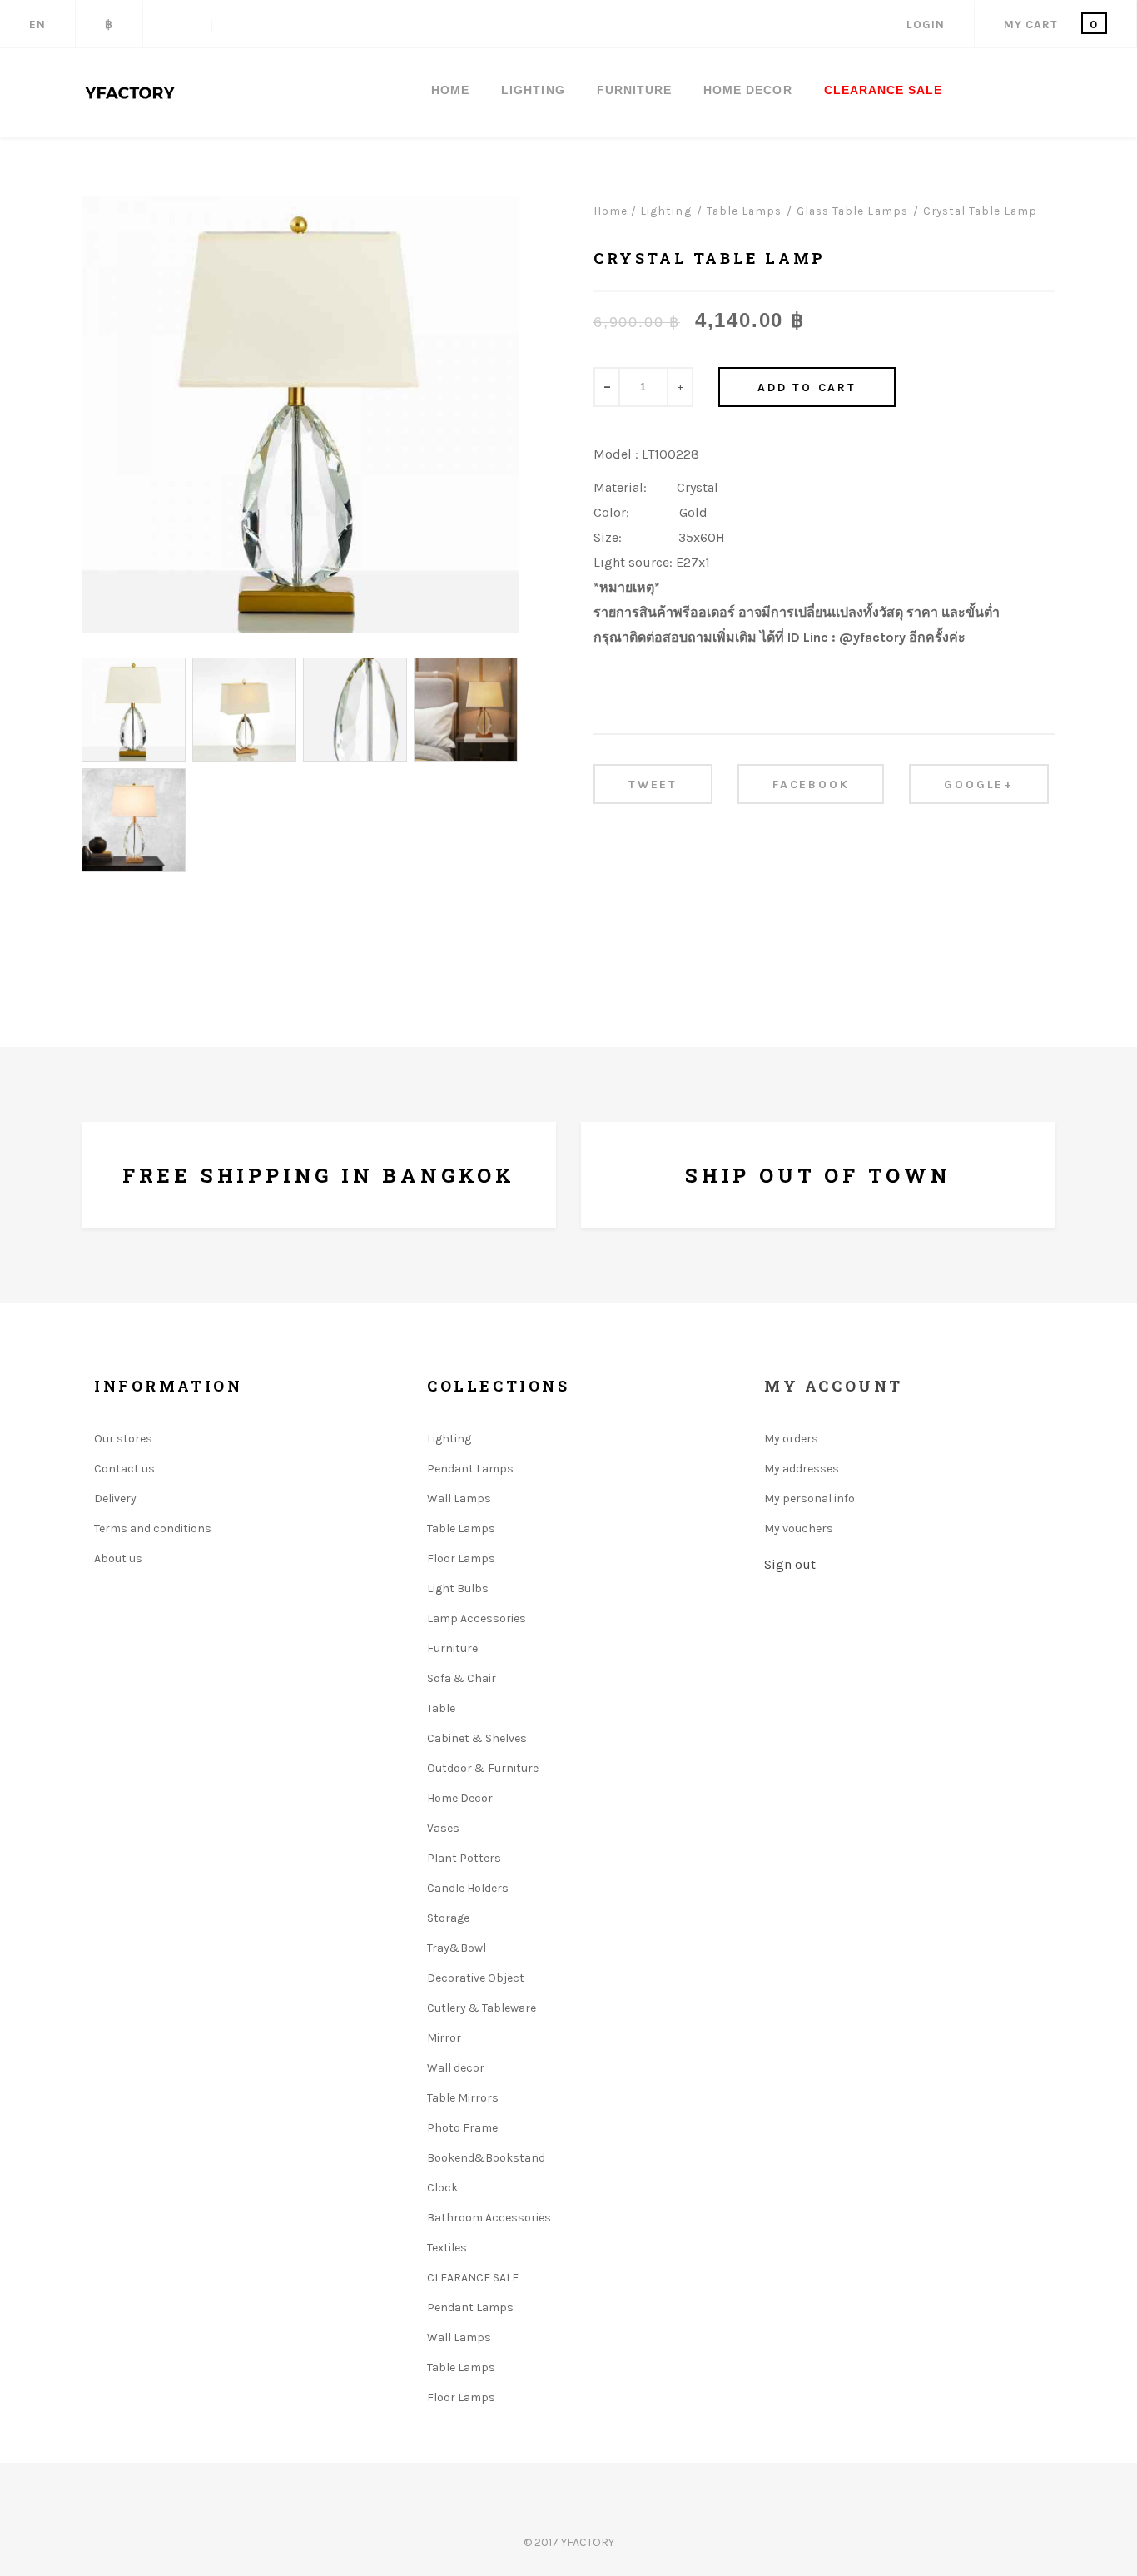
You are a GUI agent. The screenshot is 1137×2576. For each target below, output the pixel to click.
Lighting (449, 1439)
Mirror (444, 2038)
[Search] (178, 25)
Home (450, 90)
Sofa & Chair (462, 1678)
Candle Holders (468, 1888)
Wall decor (456, 2068)
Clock (442, 2188)
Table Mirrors (463, 2098)
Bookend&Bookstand (486, 2158)
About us (118, 1559)
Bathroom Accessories (489, 2218)
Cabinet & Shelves (477, 1738)
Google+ (979, 784)
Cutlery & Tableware (482, 2008)
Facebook (811, 784)
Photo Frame (462, 2128)
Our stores (123, 1439)
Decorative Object (476, 1978)
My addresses (802, 1469)
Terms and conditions (153, 1529)
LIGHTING (533, 90)
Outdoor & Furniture (483, 1768)
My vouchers (799, 1529)
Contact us (124, 1469)
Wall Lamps (459, 1499)
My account (834, 1386)
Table (441, 1708)
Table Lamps (461, 1529)
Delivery (115, 1499)
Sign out (790, 1564)
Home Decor (460, 1798)
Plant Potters (464, 1858)
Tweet (653, 784)
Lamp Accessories (477, 1618)
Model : (616, 454)
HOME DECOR (748, 90)
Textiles (447, 2248)
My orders (791, 1439)
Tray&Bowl (457, 1948)
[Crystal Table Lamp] (134, 710)
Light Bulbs (458, 1588)
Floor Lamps (461, 1559)
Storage (448, 1918)
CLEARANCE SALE (884, 90)
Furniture (452, 1648)
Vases (443, 1828)
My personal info (809, 1499)
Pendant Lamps (470, 1469)
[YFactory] (130, 93)
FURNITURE (634, 90)
